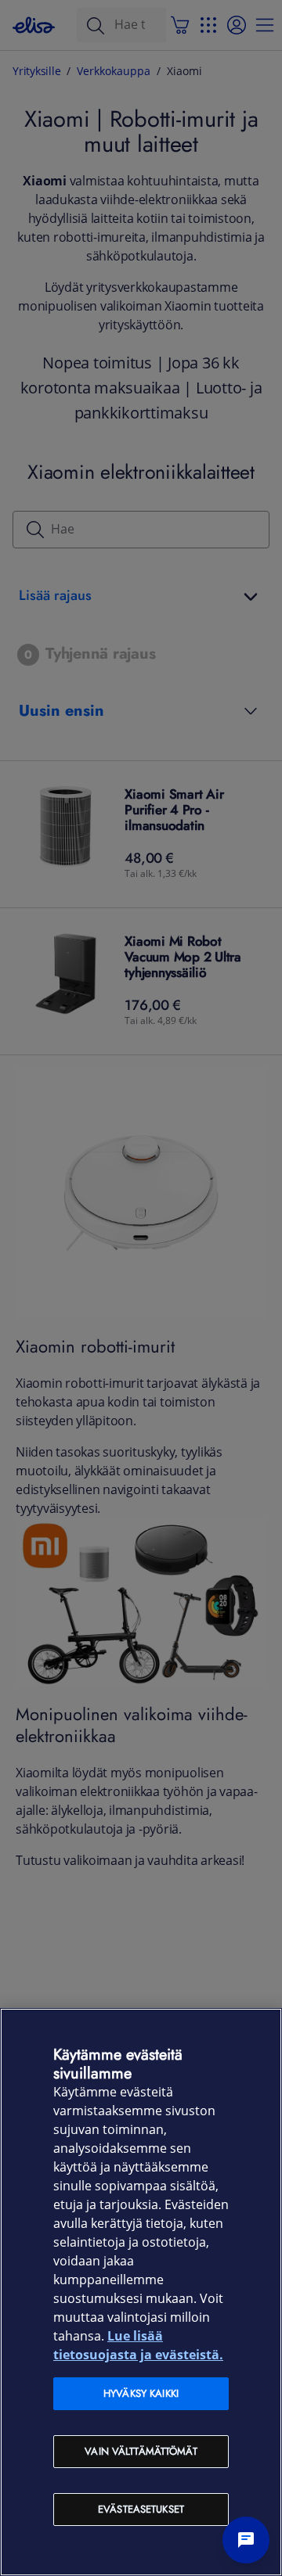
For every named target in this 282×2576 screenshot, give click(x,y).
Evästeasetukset (141, 2509)
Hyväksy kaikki (141, 2393)
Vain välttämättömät (141, 2451)
